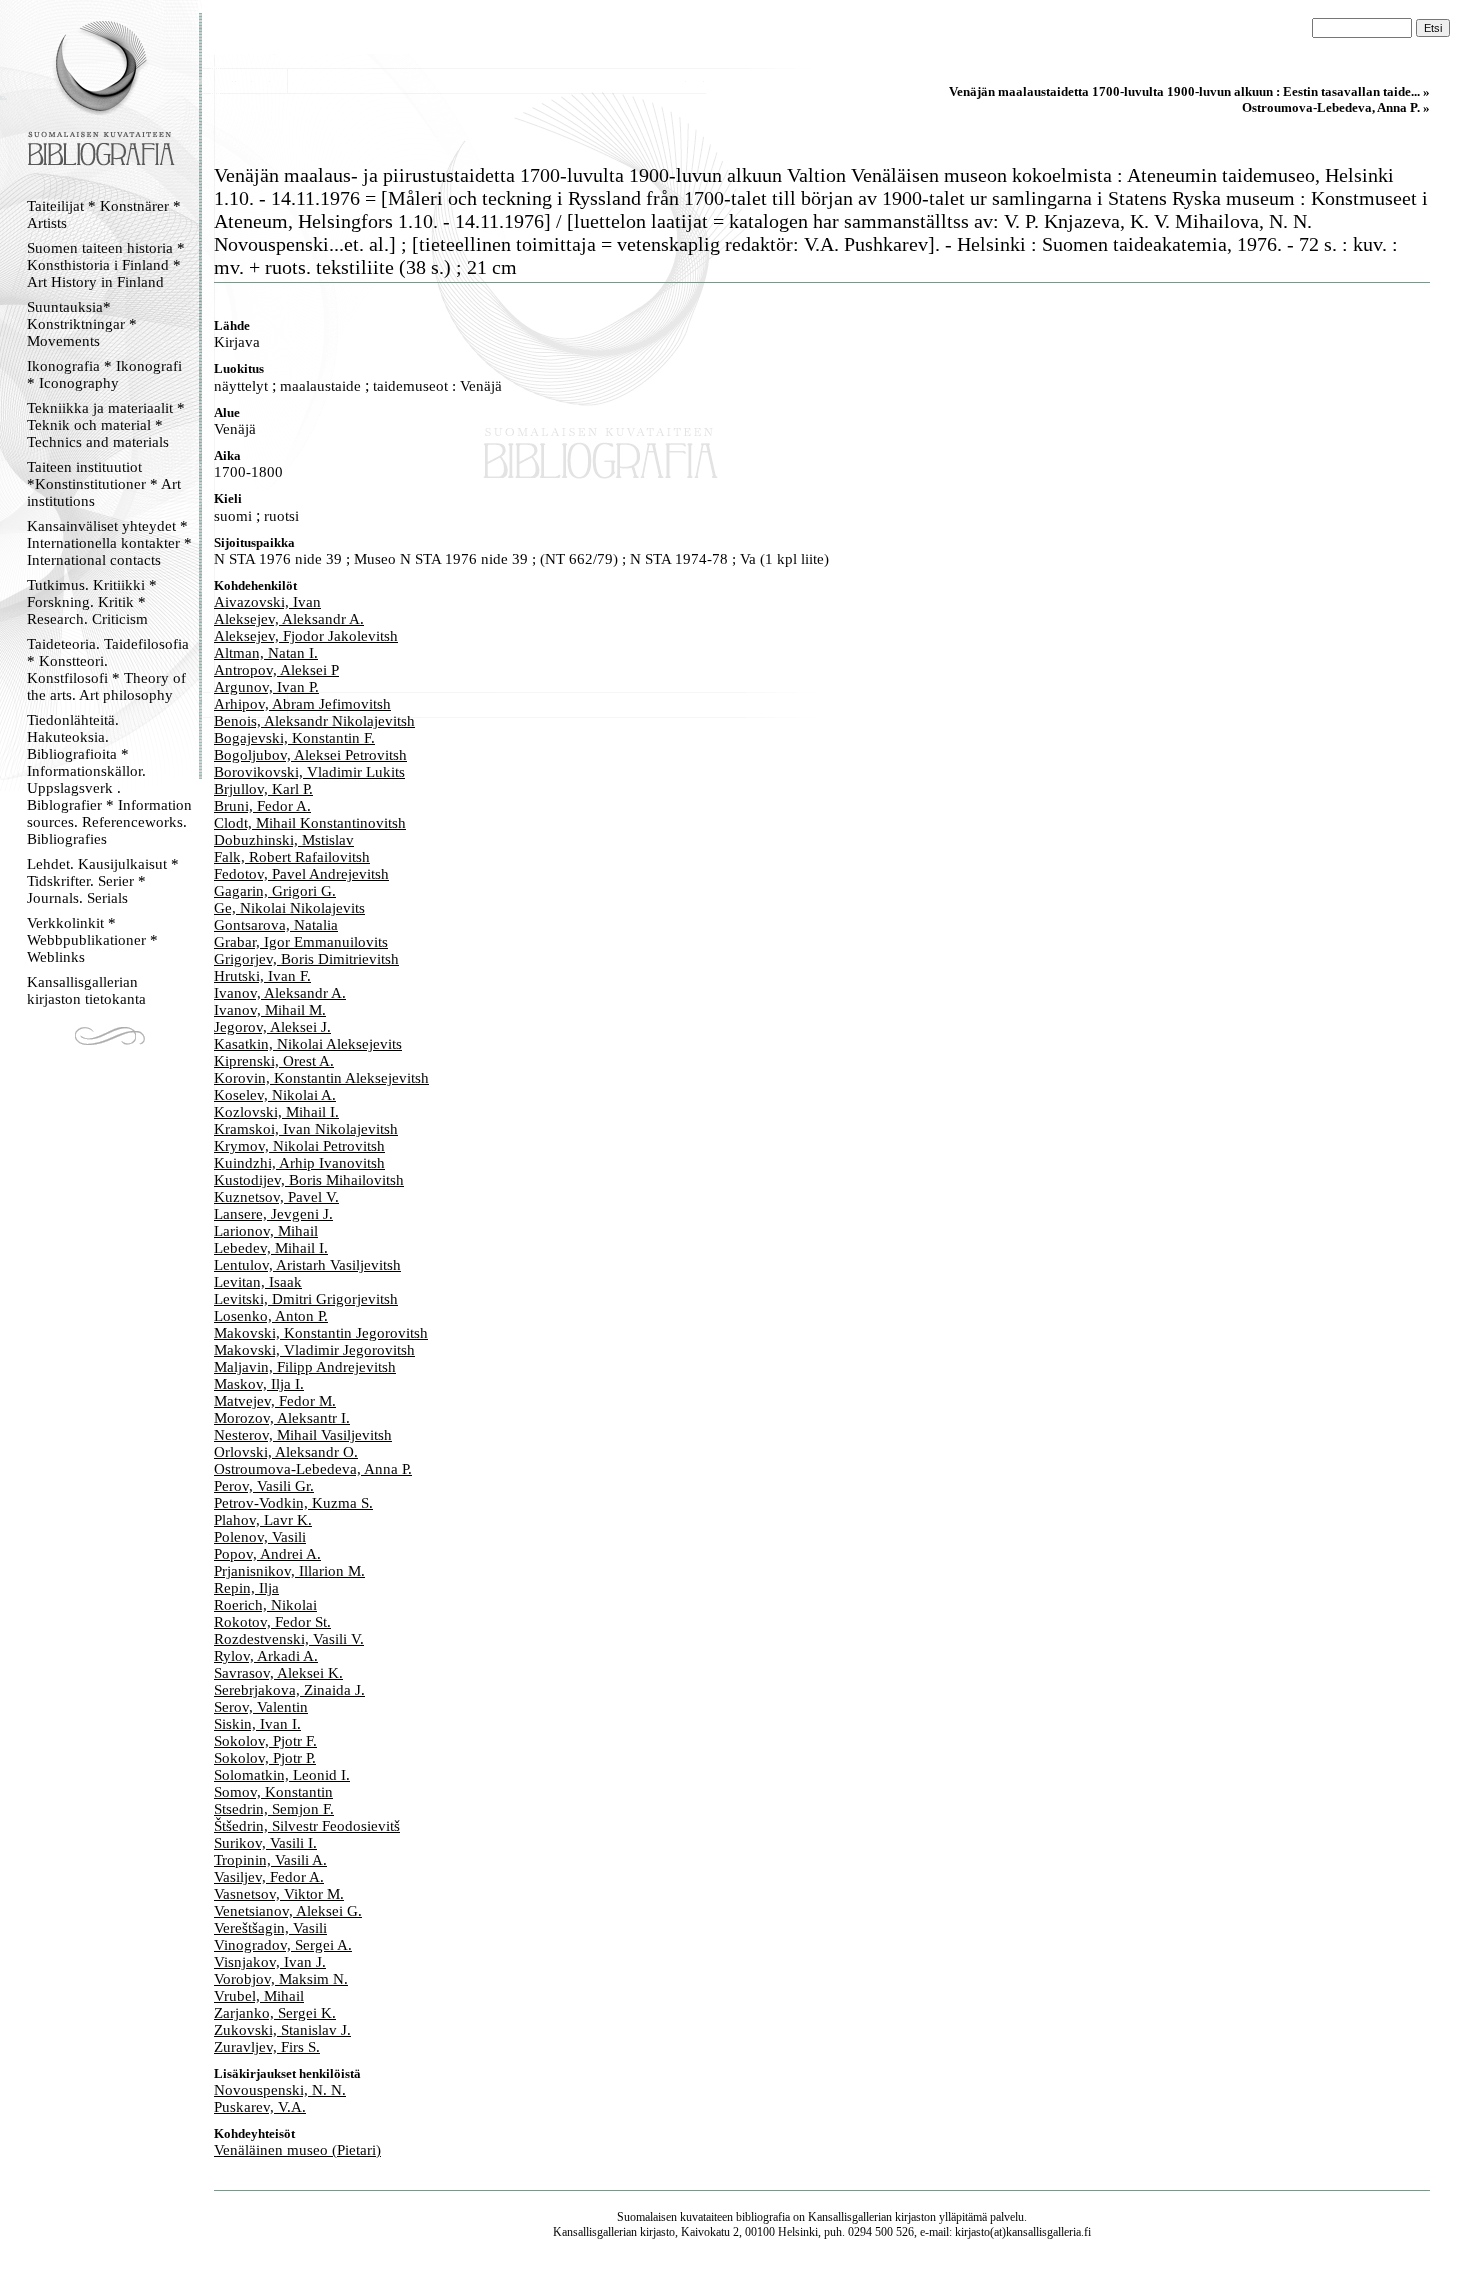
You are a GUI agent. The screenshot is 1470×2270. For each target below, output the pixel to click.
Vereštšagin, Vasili (270, 1928)
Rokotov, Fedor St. (272, 1622)
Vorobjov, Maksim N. (281, 1979)
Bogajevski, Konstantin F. (294, 738)
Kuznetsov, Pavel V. (276, 1197)
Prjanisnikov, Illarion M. (289, 1571)
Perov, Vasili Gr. (264, 1486)
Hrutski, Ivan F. (262, 976)
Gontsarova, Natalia (276, 925)
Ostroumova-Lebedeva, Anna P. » (1336, 107)
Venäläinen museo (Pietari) (297, 2150)
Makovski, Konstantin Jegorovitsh (321, 1333)
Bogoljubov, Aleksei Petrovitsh (310, 755)
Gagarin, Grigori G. (275, 891)
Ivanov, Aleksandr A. (280, 993)
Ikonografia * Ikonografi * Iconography (104, 374)
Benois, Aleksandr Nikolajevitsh (314, 721)
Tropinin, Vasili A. (270, 1860)
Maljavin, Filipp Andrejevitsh (305, 1367)
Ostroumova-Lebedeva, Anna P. (313, 1469)
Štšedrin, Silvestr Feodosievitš (307, 1826)
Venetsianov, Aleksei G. (288, 1911)
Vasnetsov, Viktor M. (279, 1894)
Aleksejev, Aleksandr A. (289, 619)
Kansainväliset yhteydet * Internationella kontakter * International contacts (109, 543)
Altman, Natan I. (266, 653)
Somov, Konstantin (273, 1792)
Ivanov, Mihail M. (270, 1010)
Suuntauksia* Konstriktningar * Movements (82, 324)
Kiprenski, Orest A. (274, 1061)
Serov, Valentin (261, 1707)
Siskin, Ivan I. (257, 1724)
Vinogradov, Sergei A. (283, 1945)
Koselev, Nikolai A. (275, 1095)
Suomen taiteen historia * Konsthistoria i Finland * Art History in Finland (106, 265)
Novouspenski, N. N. (280, 2090)
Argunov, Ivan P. (266, 687)
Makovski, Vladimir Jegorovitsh (314, 1350)
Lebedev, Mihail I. (271, 1248)
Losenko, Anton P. (271, 1316)
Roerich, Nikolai (265, 1605)
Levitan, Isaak (258, 1282)
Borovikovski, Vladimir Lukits (309, 772)
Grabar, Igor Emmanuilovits (301, 942)
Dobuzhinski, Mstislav (284, 840)
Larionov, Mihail (266, 1231)
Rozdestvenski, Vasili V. (289, 1639)
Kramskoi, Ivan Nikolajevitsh (306, 1129)
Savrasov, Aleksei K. (278, 1673)
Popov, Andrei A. (267, 1554)
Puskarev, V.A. (260, 2107)
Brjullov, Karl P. (263, 789)
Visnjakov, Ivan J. (270, 1962)
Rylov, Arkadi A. (266, 1656)
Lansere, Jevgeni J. (273, 1214)
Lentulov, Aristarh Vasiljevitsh (307, 1265)
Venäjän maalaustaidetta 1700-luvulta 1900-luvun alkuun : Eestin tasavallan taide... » (1189, 91)
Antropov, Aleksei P (276, 670)
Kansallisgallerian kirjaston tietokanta (86, 990)
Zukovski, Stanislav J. (282, 2030)
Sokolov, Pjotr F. (265, 1741)
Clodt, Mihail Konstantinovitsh (310, 823)
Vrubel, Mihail (259, 1996)
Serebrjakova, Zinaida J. (289, 1690)
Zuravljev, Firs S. (267, 2047)
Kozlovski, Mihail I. (276, 1112)
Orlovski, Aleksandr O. (286, 1452)
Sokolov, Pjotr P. (265, 1758)
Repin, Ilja (246, 1588)
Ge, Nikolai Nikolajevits (289, 908)
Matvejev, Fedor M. (275, 1401)
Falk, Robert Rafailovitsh (292, 857)
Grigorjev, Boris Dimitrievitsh (306, 959)
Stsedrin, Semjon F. (274, 1809)
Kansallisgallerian (850, 2217)
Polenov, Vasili (260, 1537)
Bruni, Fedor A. (262, 806)
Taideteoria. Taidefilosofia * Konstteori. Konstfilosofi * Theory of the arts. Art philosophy (108, 669)
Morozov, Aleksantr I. (282, 1418)
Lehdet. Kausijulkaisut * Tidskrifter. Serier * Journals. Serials (103, 881)
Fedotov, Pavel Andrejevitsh (301, 874)
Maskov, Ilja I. (259, 1384)
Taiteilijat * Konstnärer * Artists (104, 214)
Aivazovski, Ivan (267, 602)
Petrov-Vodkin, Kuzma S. (293, 1503)
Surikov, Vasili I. (265, 1843)
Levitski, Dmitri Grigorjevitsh (306, 1299)
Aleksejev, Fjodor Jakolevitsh (306, 636)
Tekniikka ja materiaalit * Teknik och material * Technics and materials (106, 425)
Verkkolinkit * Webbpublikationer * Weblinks (92, 940)
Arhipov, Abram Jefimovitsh (302, 704)
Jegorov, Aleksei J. (272, 1027)
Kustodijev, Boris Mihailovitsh (309, 1180)
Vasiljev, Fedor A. (269, 1877)
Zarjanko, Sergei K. (275, 2013)
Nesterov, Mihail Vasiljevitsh (303, 1435)
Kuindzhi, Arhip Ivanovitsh (299, 1163)
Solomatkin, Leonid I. (282, 1775)
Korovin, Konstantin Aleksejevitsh (321, 1078)
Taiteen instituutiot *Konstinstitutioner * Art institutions (104, 484)
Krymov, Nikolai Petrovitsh (299, 1146)
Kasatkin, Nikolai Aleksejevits (308, 1044)
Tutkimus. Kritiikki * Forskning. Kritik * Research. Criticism (92, 602)
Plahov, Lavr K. (263, 1520)
